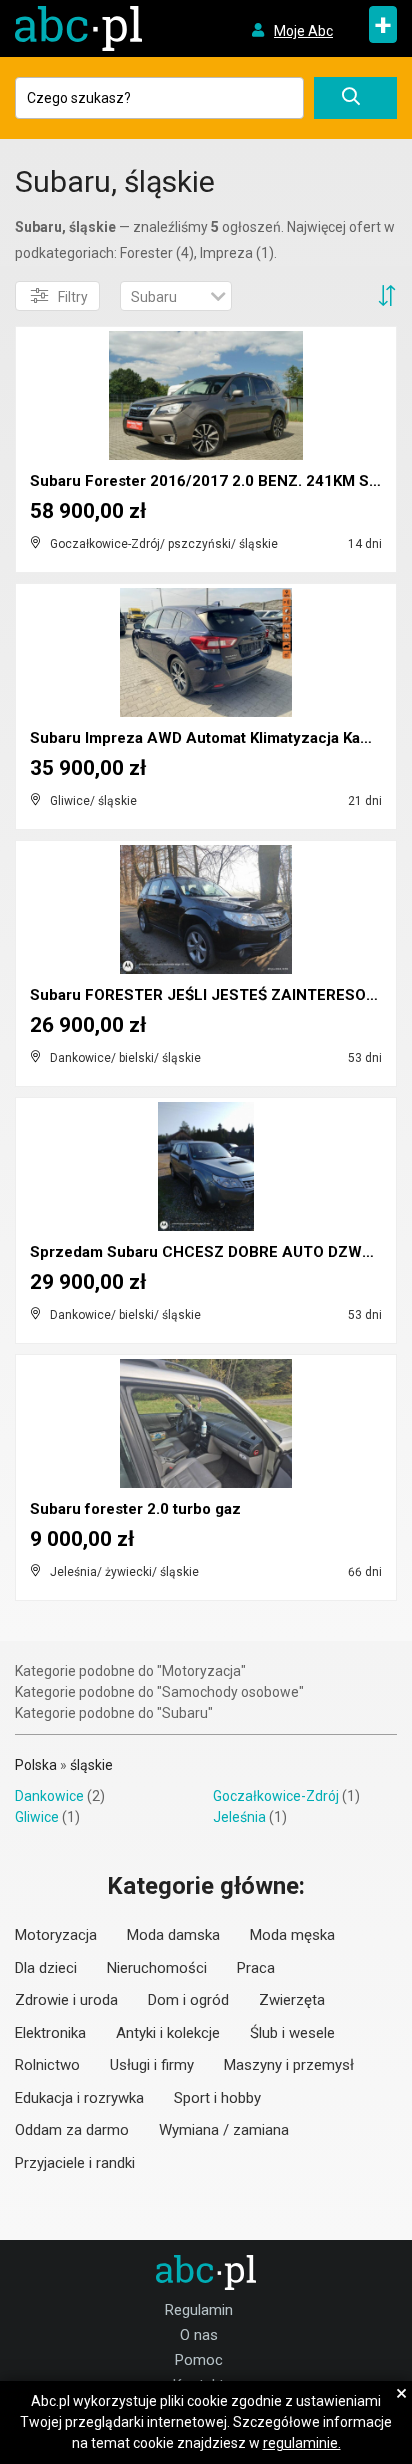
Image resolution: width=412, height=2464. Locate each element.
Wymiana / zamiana (224, 2130)
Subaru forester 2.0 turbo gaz (135, 1509)
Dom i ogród (188, 2000)
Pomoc (199, 2360)
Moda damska (173, 1935)
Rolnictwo (47, 2065)
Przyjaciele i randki (75, 2163)
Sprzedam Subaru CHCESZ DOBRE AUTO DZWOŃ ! (211, 1252)
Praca (256, 1968)
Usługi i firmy (152, 2065)
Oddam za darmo (72, 2130)
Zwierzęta (292, 2000)
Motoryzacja (56, 1935)
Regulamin (199, 2310)
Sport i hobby (217, 2098)
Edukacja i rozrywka (79, 2098)
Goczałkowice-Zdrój (276, 1796)
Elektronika (50, 2033)
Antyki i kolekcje (168, 2033)
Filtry (73, 297)
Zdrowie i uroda (66, 2000)
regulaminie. (302, 2443)
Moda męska (292, 1935)
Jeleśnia (239, 1817)
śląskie (91, 1765)
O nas (199, 2335)
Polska (36, 1765)
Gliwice (37, 1817)
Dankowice (49, 1796)
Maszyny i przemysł (289, 2065)
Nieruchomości (157, 1968)
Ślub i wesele (292, 2033)
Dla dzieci (46, 1968)
